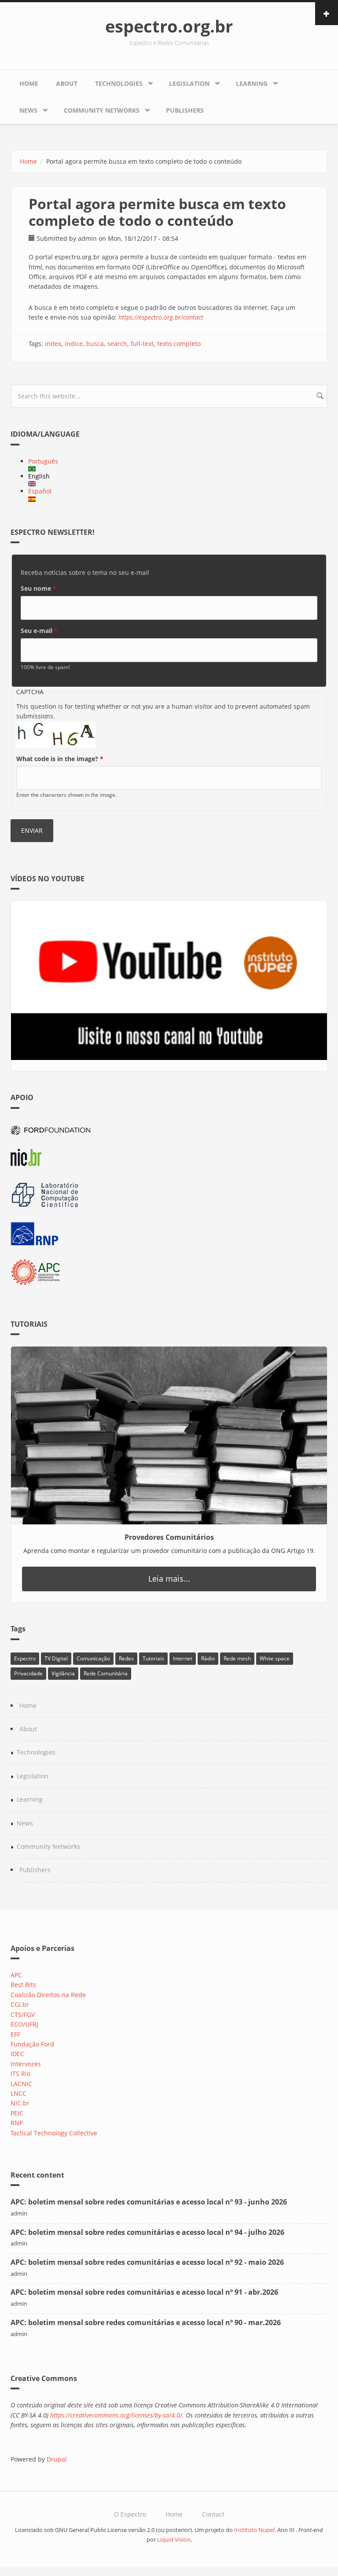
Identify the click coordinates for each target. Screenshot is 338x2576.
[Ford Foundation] (169, 1129)
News (28, 110)
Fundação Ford (32, 2044)
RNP (17, 2123)
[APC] (169, 1272)
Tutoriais (153, 1658)
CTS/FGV (23, 2015)
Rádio (208, 1658)
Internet (183, 1658)
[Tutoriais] (169, 1435)
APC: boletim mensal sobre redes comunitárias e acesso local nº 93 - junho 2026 (149, 2202)
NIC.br (20, 2103)
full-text (142, 344)
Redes (126, 1658)
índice (74, 344)
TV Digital (56, 1658)
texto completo (179, 344)
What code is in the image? (60, 759)
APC (16, 1975)
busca (95, 344)
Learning (252, 83)
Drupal (57, 2459)
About (67, 83)
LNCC (18, 2093)
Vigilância (63, 1673)
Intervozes (26, 2064)
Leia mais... (169, 1579)
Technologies (119, 83)
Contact (213, 2514)
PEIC (17, 2113)
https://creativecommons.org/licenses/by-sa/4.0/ (116, 2415)
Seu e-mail (39, 631)
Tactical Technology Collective (54, 2133)
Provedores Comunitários (169, 1537)
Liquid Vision (174, 2540)
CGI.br (20, 2004)
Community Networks (102, 110)
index (53, 344)
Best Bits (23, 1985)
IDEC (17, 2054)
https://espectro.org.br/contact (161, 317)
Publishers (185, 110)
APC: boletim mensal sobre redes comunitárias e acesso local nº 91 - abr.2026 (144, 2292)
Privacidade (28, 1673)
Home (29, 83)
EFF (15, 2034)
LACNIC (21, 2084)
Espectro (25, 1658)
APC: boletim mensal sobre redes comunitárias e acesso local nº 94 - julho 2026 (147, 2232)
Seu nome (39, 588)
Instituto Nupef (254, 2530)
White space (275, 1658)
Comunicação (93, 1658)
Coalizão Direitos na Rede (48, 1995)
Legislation (189, 83)
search (117, 344)
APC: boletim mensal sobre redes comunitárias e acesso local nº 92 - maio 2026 (147, 2262)
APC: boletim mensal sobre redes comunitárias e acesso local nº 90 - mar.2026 (146, 2322)
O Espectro (130, 2514)
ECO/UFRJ (24, 2024)
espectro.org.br (169, 26)
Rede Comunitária (106, 1673)
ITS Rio (20, 2074)
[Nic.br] (169, 1157)
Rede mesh (237, 1658)
